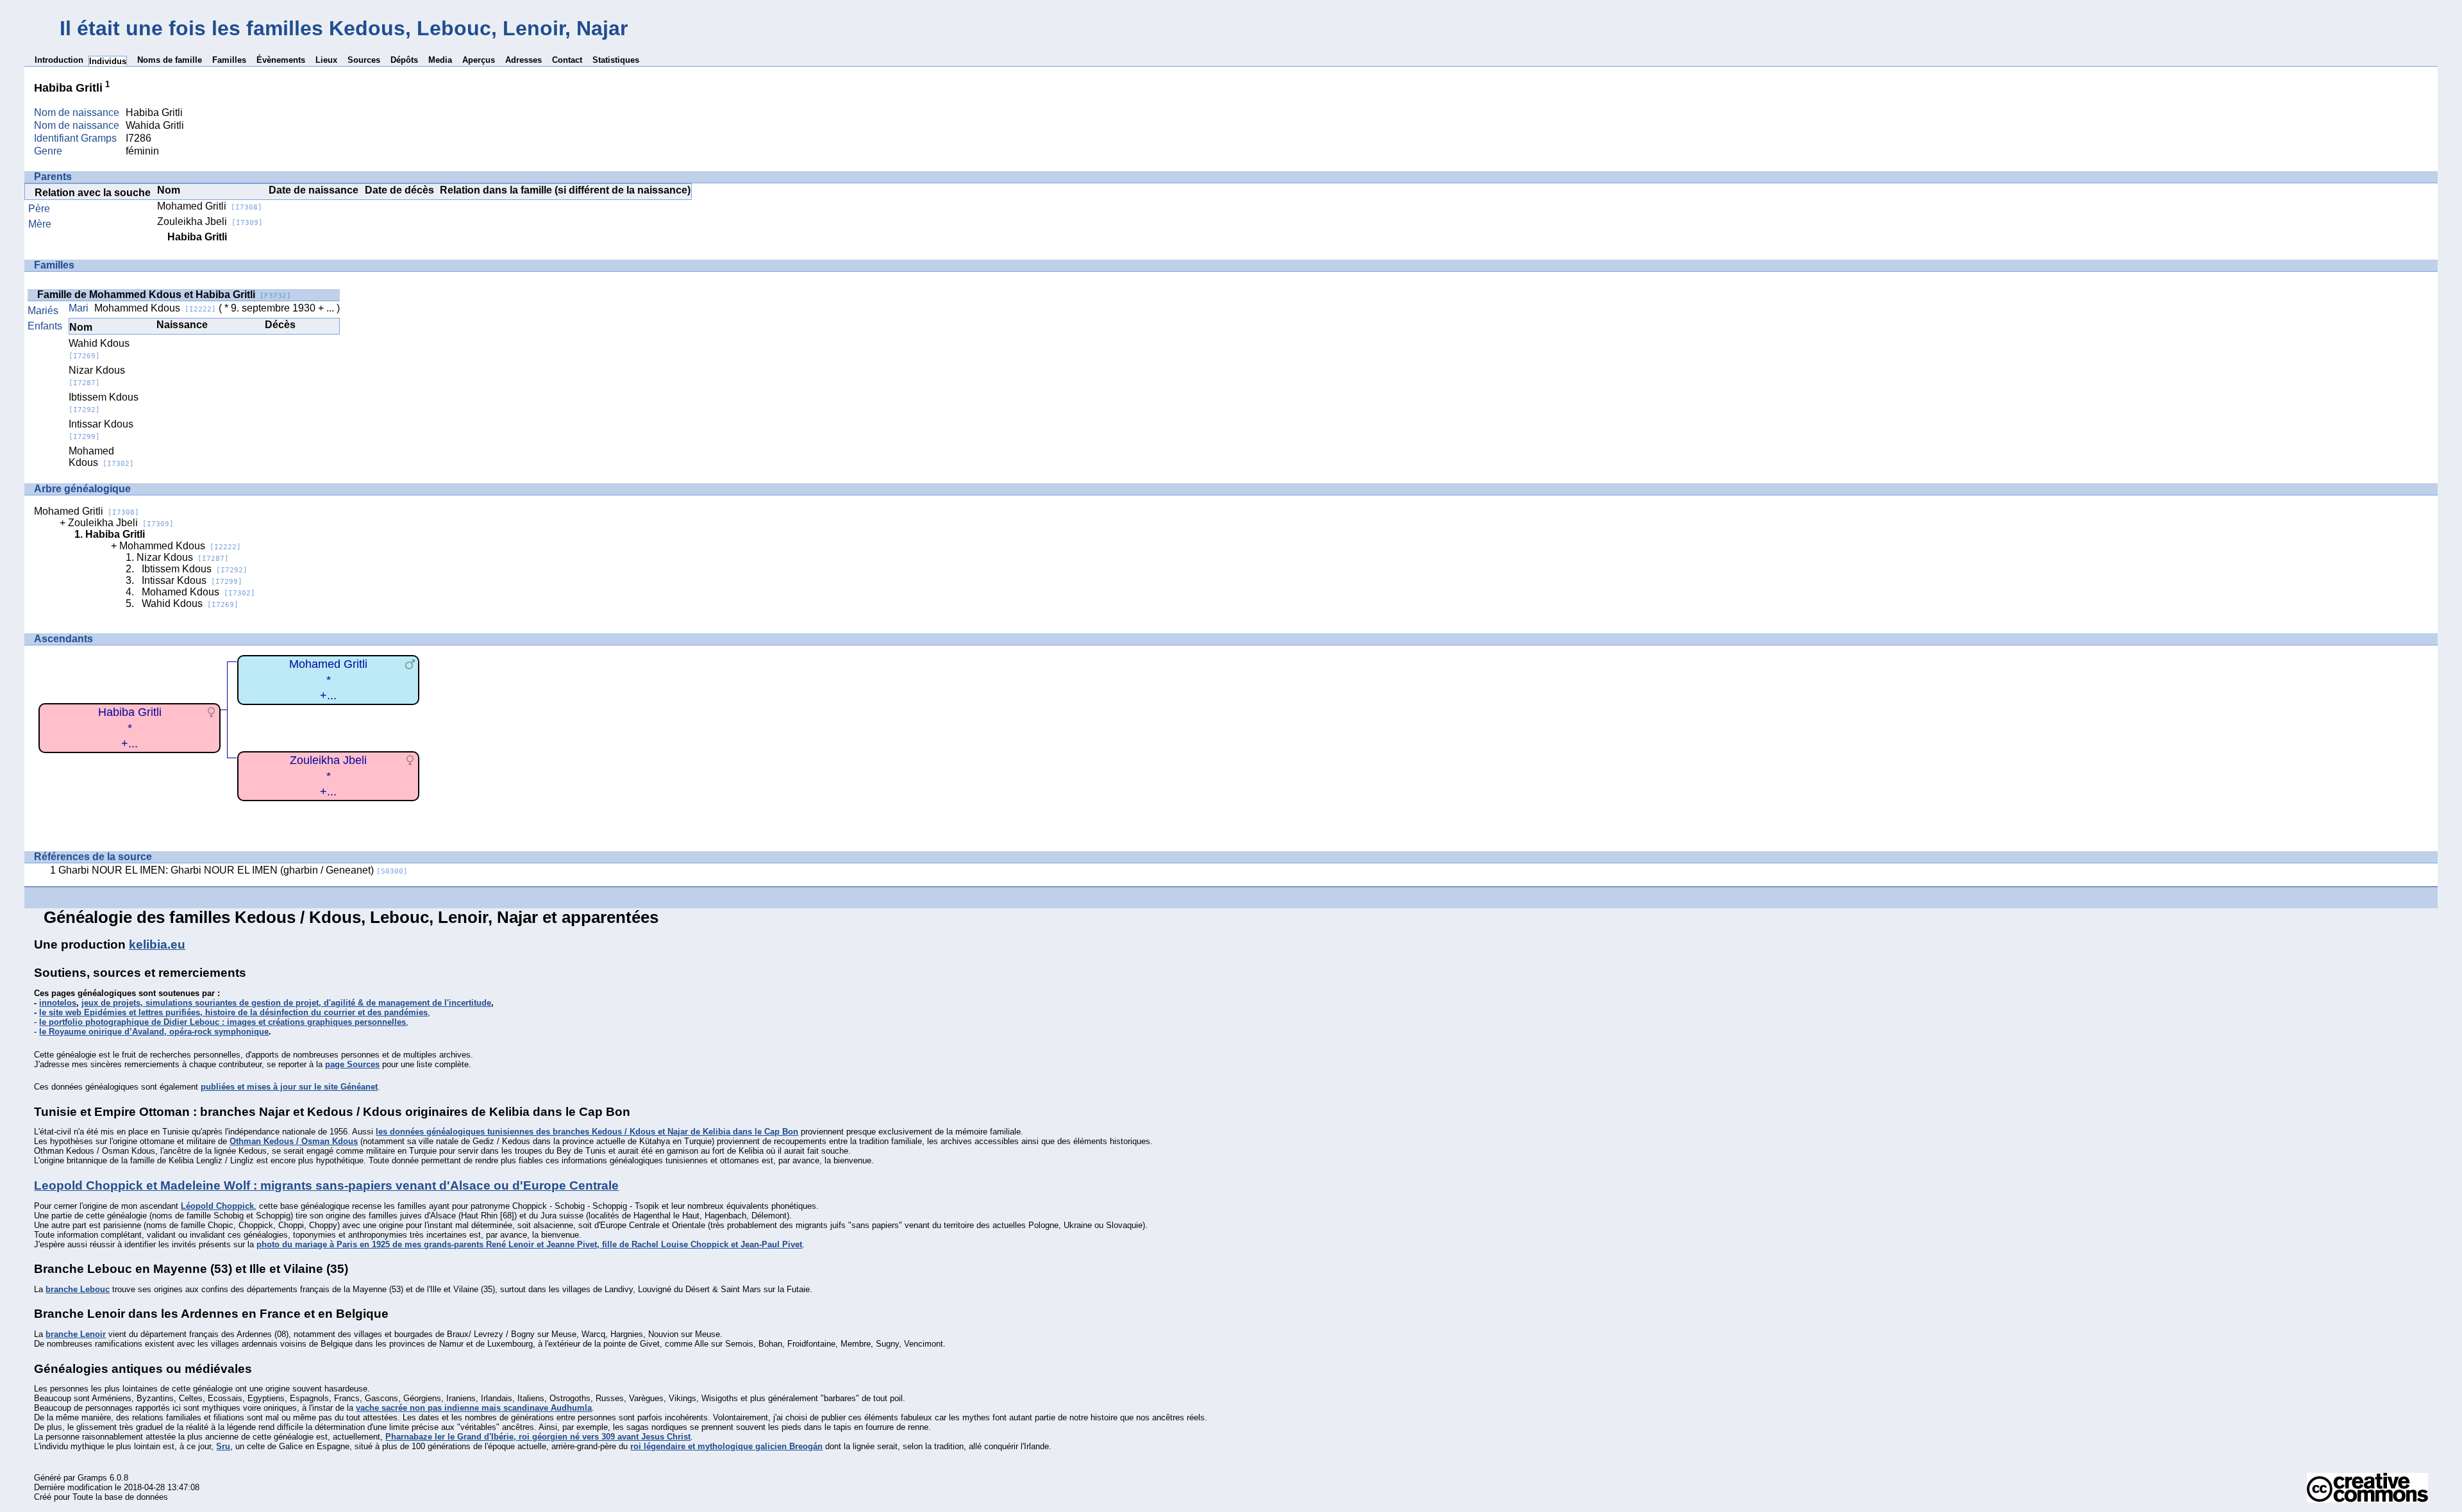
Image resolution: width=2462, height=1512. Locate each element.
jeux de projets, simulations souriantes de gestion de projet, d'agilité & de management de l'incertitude (286, 1003)
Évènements (281, 60)
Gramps (92, 1478)
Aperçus (479, 60)
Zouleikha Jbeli (210, 221)
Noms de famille (170, 60)
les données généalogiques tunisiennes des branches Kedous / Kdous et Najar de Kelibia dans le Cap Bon (587, 1132)
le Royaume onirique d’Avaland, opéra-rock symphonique (154, 1032)
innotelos (58, 1003)
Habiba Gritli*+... (130, 728)
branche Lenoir (76, 1334)
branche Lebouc (78, 1289)
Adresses (523, 60)
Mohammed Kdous (155, 308)
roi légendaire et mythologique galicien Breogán (726, 1446)
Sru (223, 1446)
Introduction (59, 60)
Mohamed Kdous (101, 457)
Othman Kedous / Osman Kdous (294, 1141)
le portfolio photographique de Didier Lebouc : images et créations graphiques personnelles (222, 1022)
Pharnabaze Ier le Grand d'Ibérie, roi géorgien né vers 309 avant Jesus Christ (538, 1437)
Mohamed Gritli (210, 206)
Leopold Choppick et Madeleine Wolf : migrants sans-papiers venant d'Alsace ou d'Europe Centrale (326, 1185)
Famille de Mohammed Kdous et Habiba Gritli (164, 295)
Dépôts (404, 60)
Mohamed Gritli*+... (328, 680)
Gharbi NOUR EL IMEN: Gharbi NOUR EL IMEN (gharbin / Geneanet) (233, 870)
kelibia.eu (157, 944)
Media (440, 60)
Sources (364, 60)
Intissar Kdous (192, 580)
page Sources (352, 1064)
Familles (229, 60)
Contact (567, 60)
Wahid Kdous (99, 349)
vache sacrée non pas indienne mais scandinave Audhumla (474, 1408)
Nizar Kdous (97, 376)
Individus (108, 61)
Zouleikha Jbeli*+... (328, 776)
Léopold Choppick (217, 1206)
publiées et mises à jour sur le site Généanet (289, 1087)
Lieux (326, 60)
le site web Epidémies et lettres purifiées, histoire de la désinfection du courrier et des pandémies (233, 1012)
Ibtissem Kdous (195, 569)
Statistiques (616, 60)
